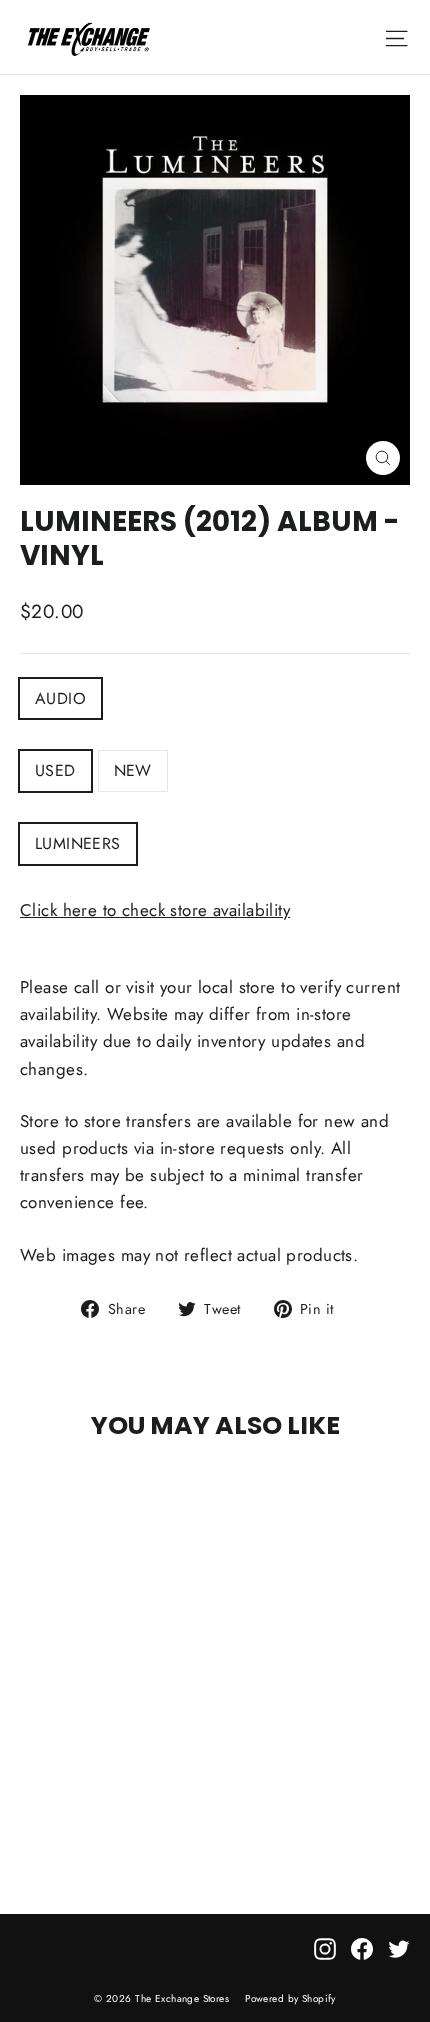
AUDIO (60, 698)
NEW (133, 770)
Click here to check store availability (155, 910)
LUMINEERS (78, 843)
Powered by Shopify (290, 1998)
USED (55, 770)
